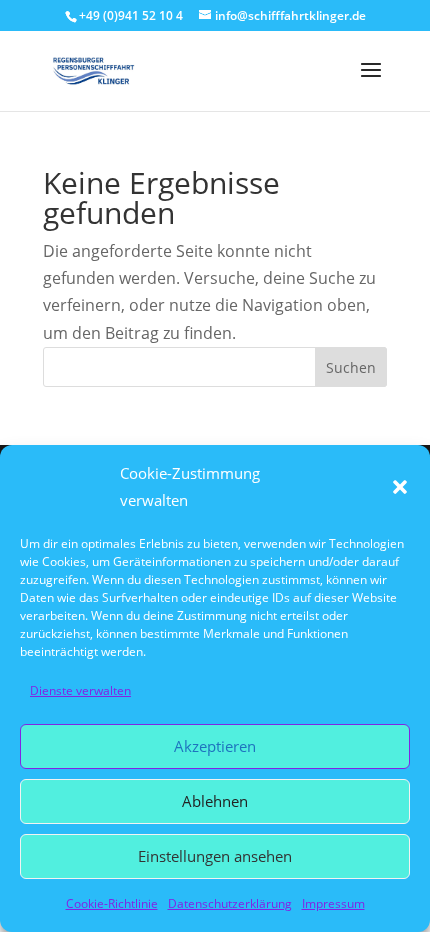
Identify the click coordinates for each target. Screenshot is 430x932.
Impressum (333, 903)
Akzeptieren (215, 746)
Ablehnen (215, 801)
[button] (400, 487)
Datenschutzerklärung (230, 903)
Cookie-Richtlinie (112, 903)
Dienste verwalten (80, 690)
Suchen (351, 367)
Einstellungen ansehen (215, 856)
